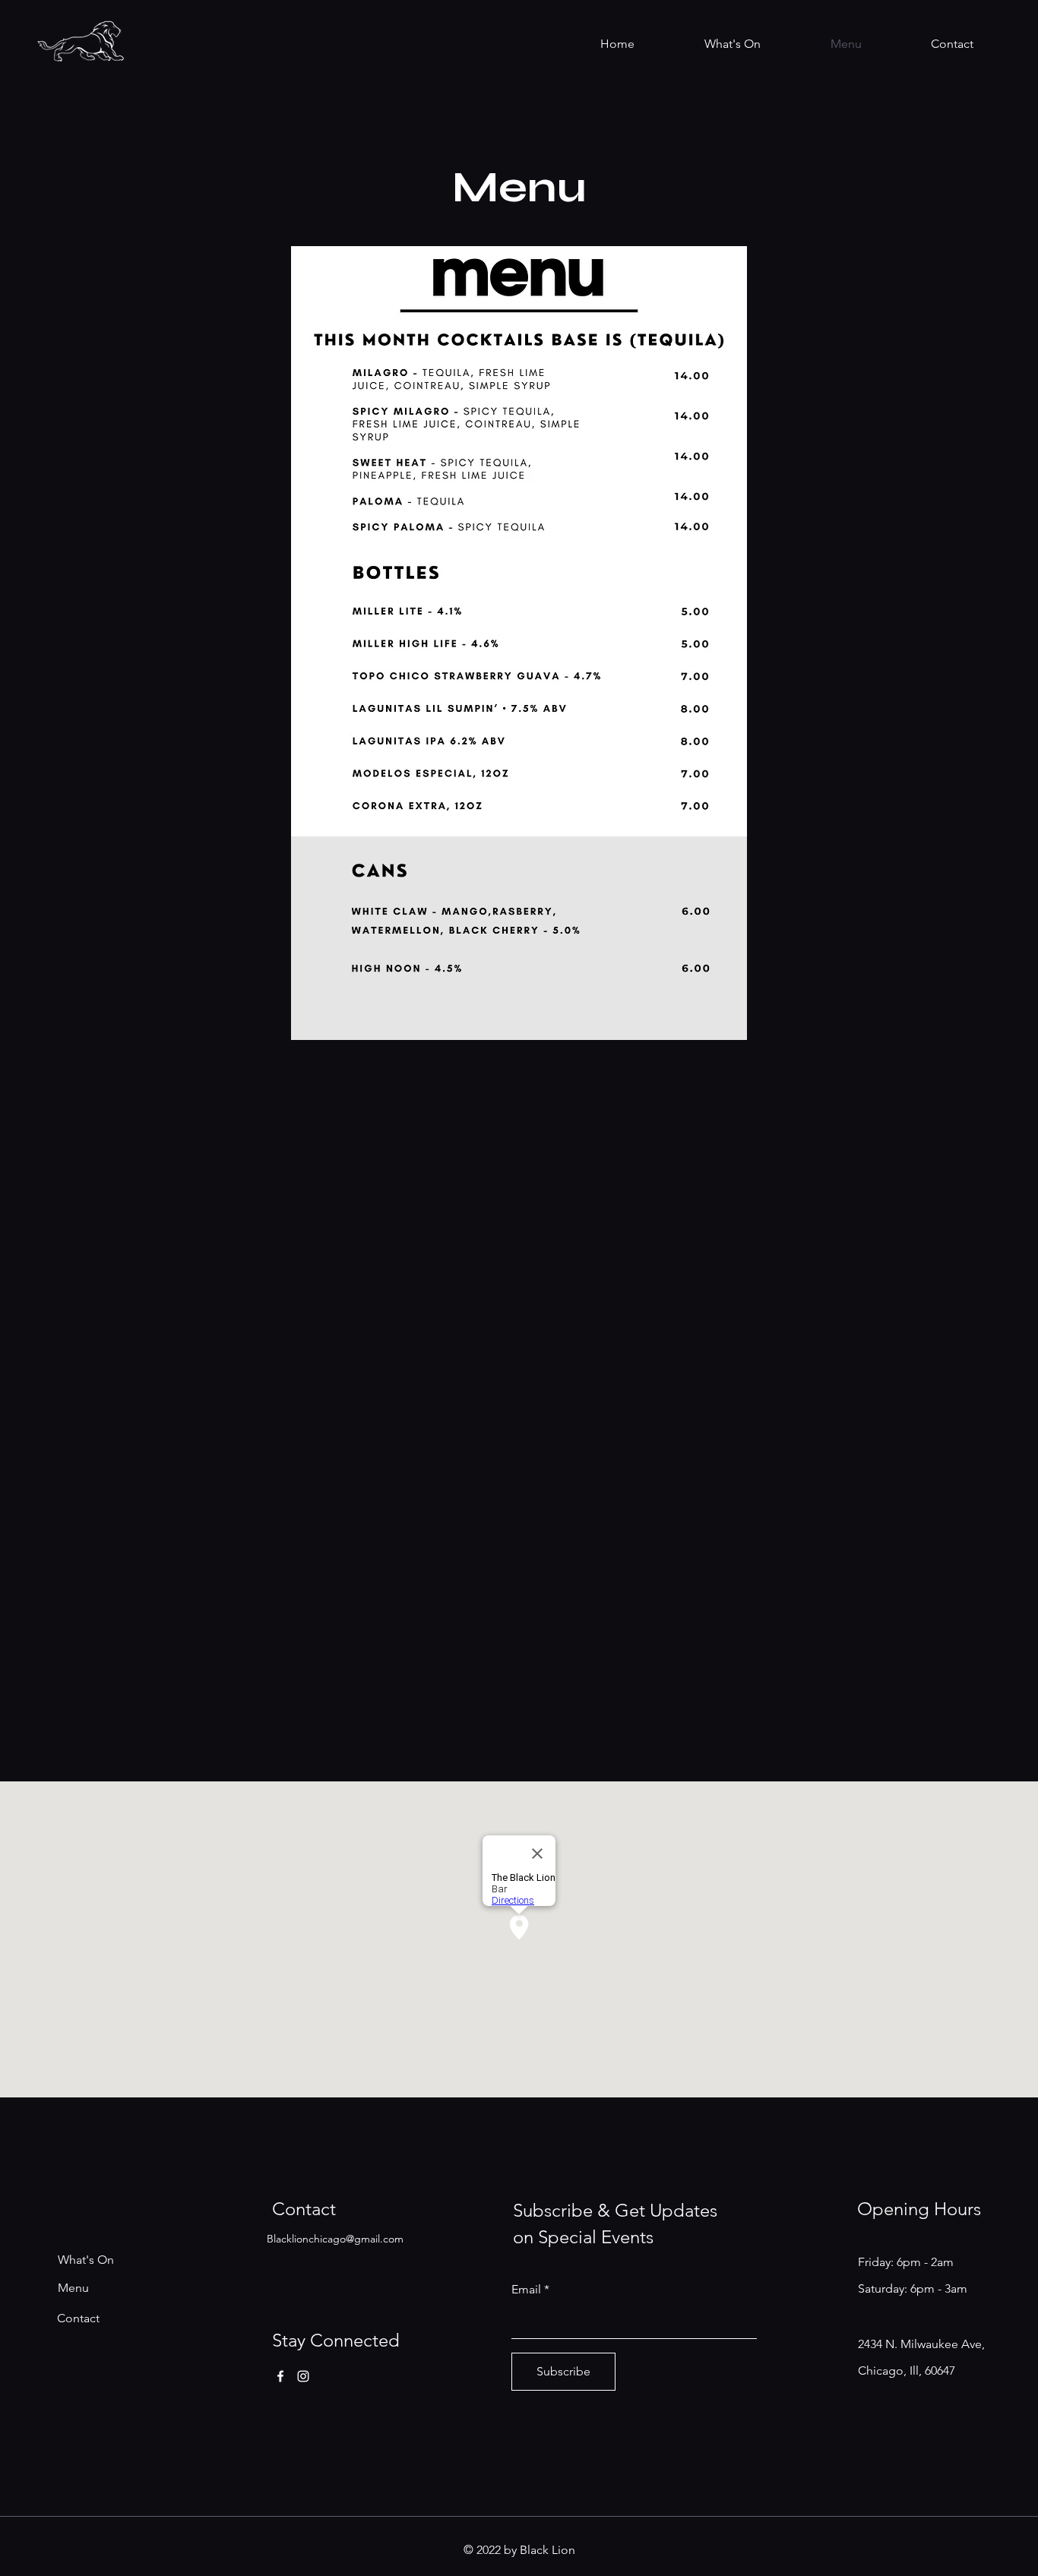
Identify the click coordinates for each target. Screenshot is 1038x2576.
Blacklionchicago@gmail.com (335, 2239)
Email (526, 2290)
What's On (86, 2260)
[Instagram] (303, 2376)
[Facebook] (280, 2376)
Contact (78, 2318)
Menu (73, 2288)
